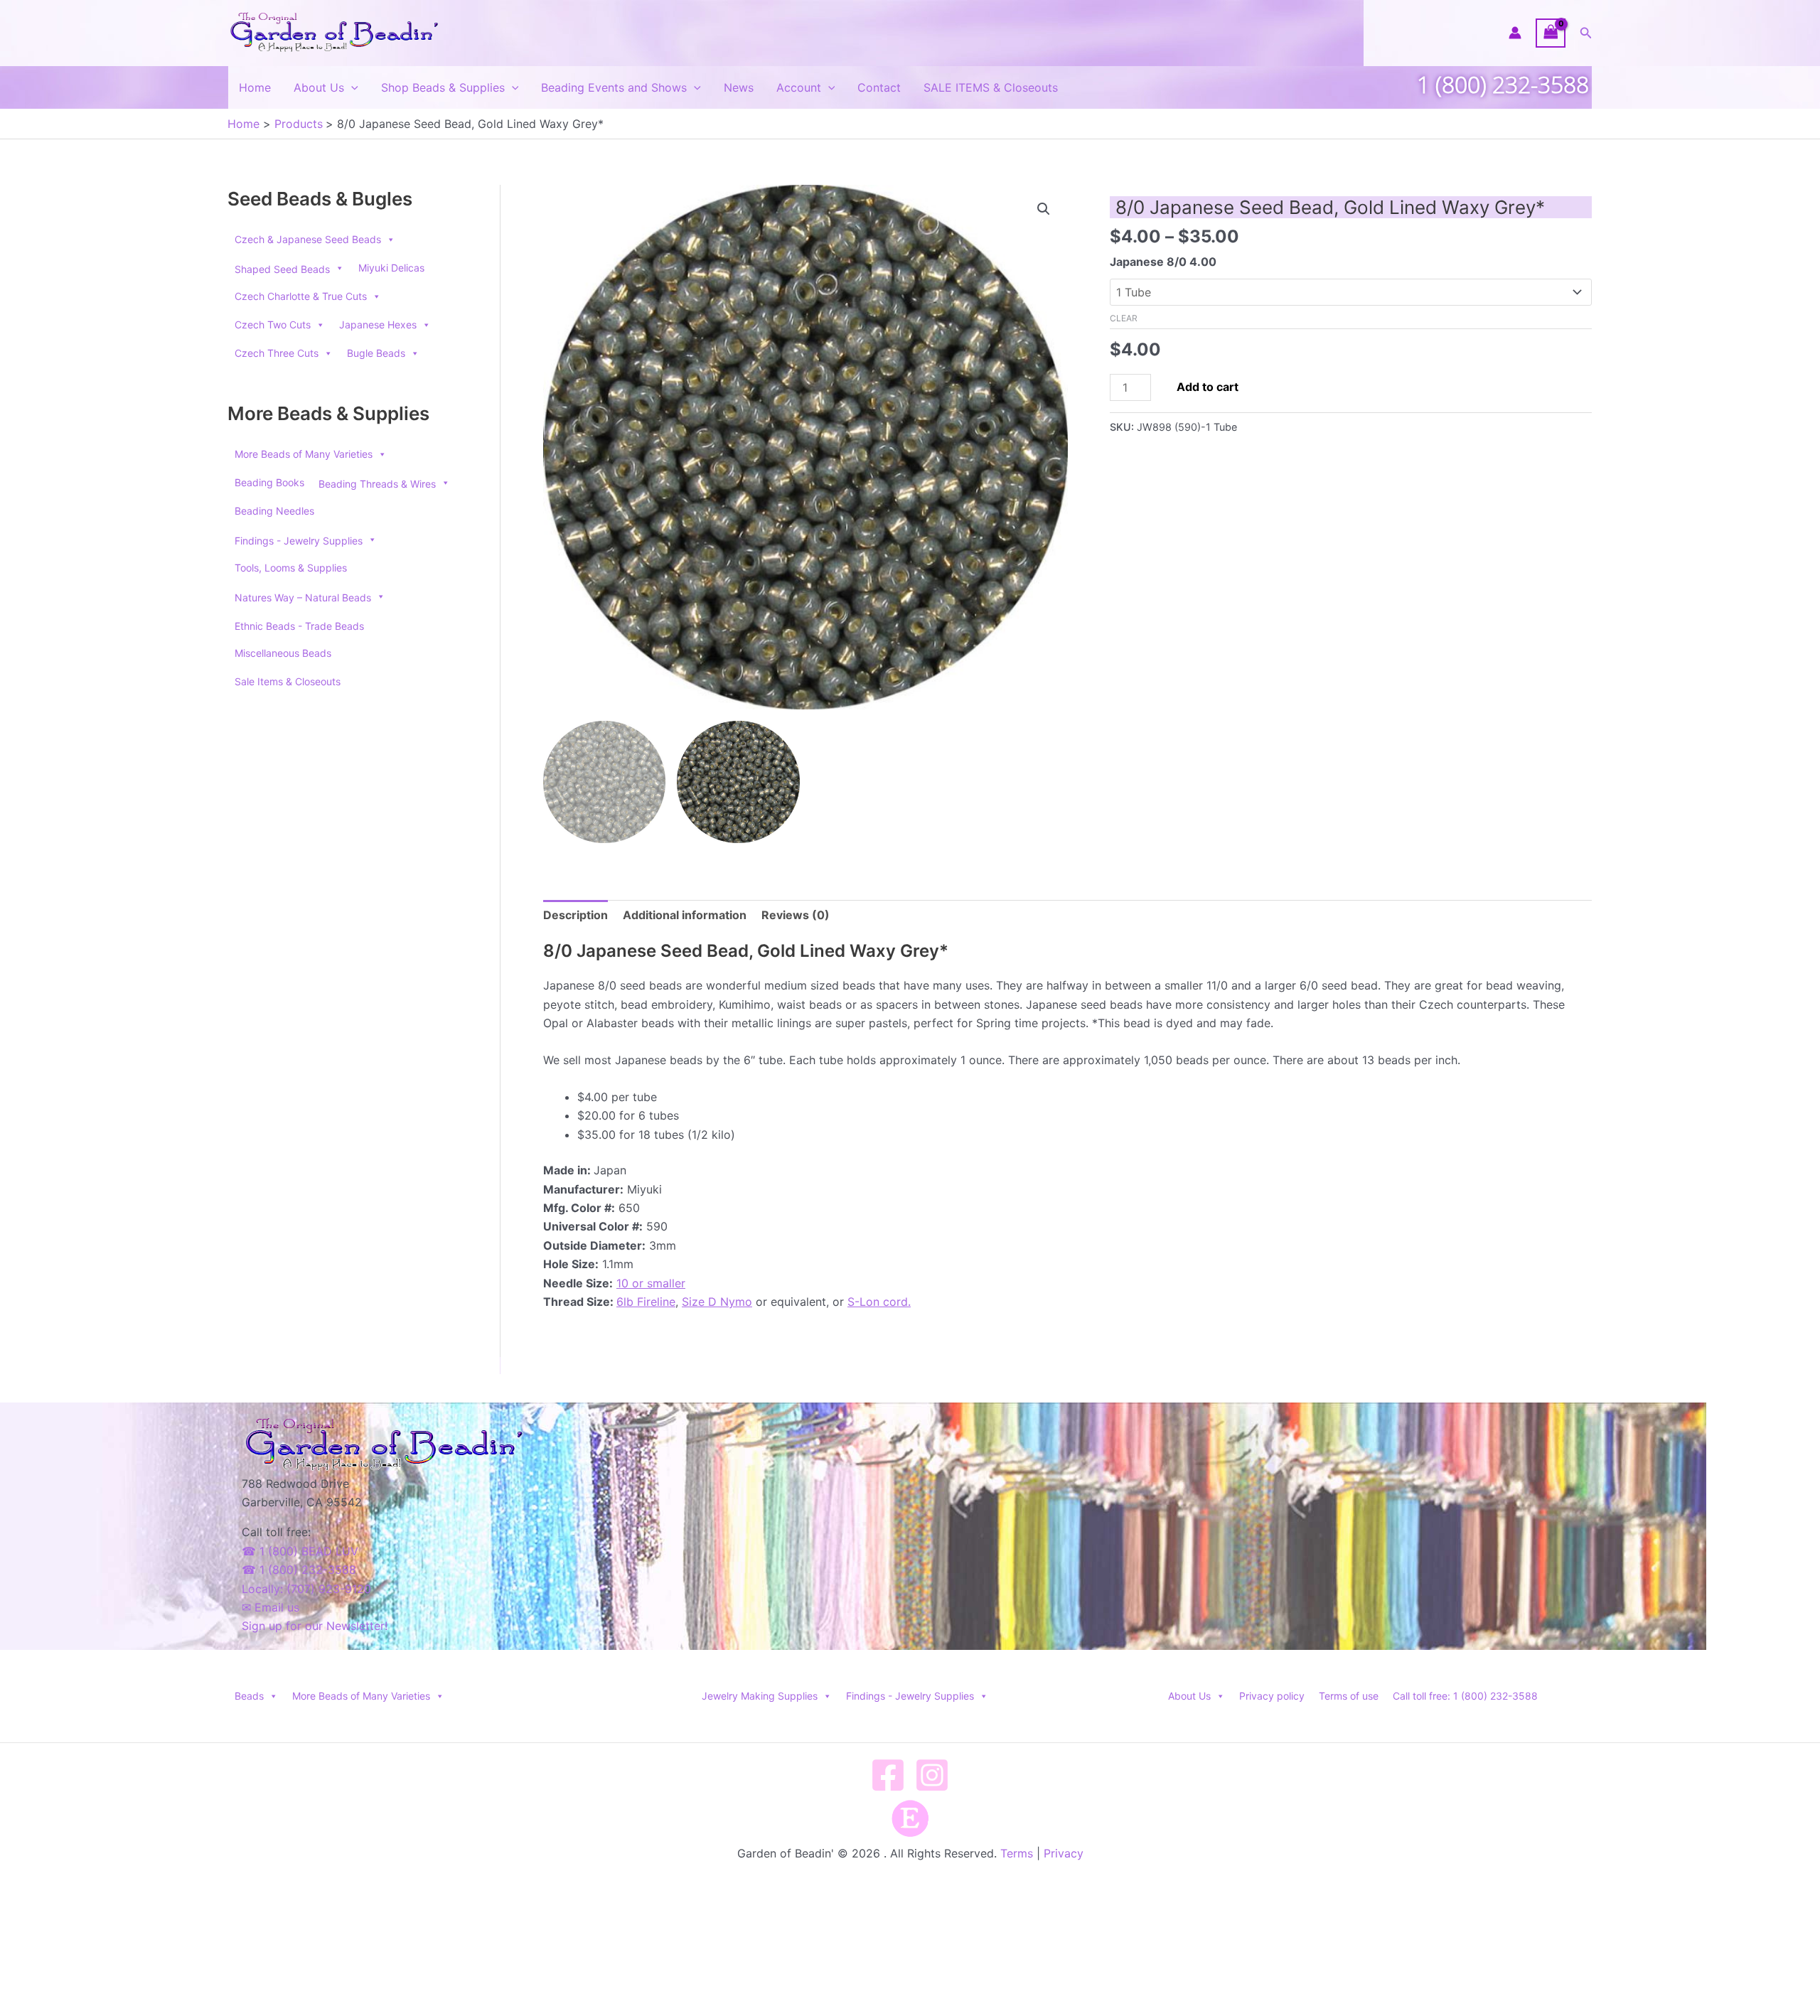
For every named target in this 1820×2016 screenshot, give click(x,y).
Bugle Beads (376, 353)
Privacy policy (1272, 1696)
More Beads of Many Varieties (304, 454)
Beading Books (269, 482)
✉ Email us (271, 1607)
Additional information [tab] (685, 915)
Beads (249, 1696)
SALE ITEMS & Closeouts (991, 87)
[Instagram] (932, 1775)
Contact (879, 87)
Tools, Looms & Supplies (291, 568)
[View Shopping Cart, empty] (1551, 33)
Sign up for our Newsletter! (315, 1626)
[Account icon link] (1515, 33)
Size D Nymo (717, 1302)
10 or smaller (651, 1283)
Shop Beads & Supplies (443, 87)
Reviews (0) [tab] (796, 915)
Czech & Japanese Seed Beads (308, 239)
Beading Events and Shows (614, 87)
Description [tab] (576, 915)
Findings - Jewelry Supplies (910, 1696)
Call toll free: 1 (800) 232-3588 (1465, 1696)
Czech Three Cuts (277, 353)
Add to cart (1208, 387)
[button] (1586, 33)
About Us (319, 87)
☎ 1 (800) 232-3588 (299, 1570)
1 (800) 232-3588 (1503, 84)
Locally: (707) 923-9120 (306, 1589)
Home (255, 87)
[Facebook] (888, 1775)
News (739, 87)
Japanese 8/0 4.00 (1163, 262)
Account (799, 87)
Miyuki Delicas (391, 268)
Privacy (1064, 1853)
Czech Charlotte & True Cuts (301, 296)
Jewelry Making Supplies (760, 1696)
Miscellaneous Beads (283, 653)
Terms (1017, 1853)
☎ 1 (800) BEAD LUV (300, 1551)
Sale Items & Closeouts (288, 681)
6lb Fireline (646, 1302)
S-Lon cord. (879, 1302)
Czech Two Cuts (273, 325)
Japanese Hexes (378, 325)
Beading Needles (274, 511)
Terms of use (1349, 1696)
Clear (1124, 318)
